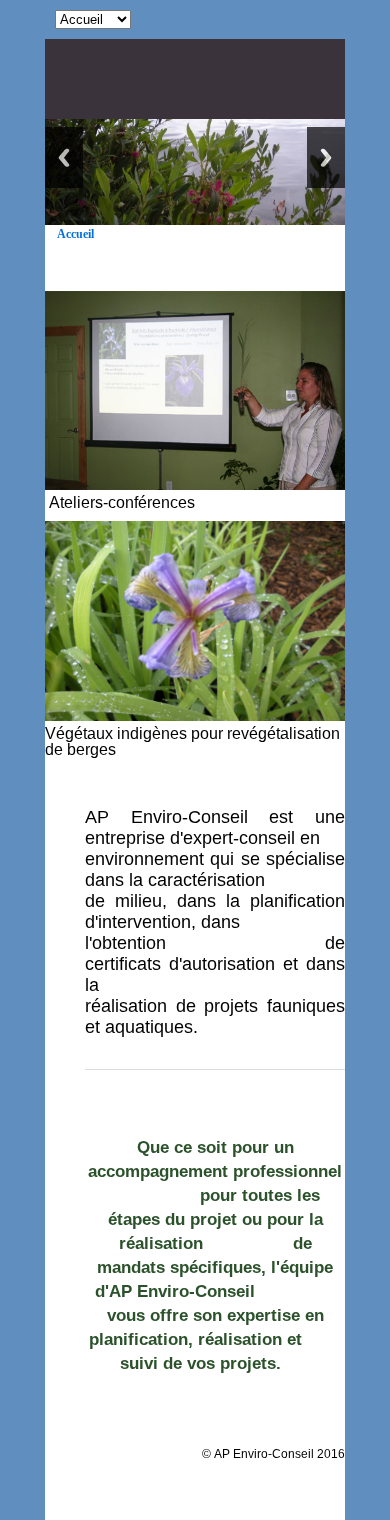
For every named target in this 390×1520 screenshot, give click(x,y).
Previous (64, 157)
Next (326, 157)
